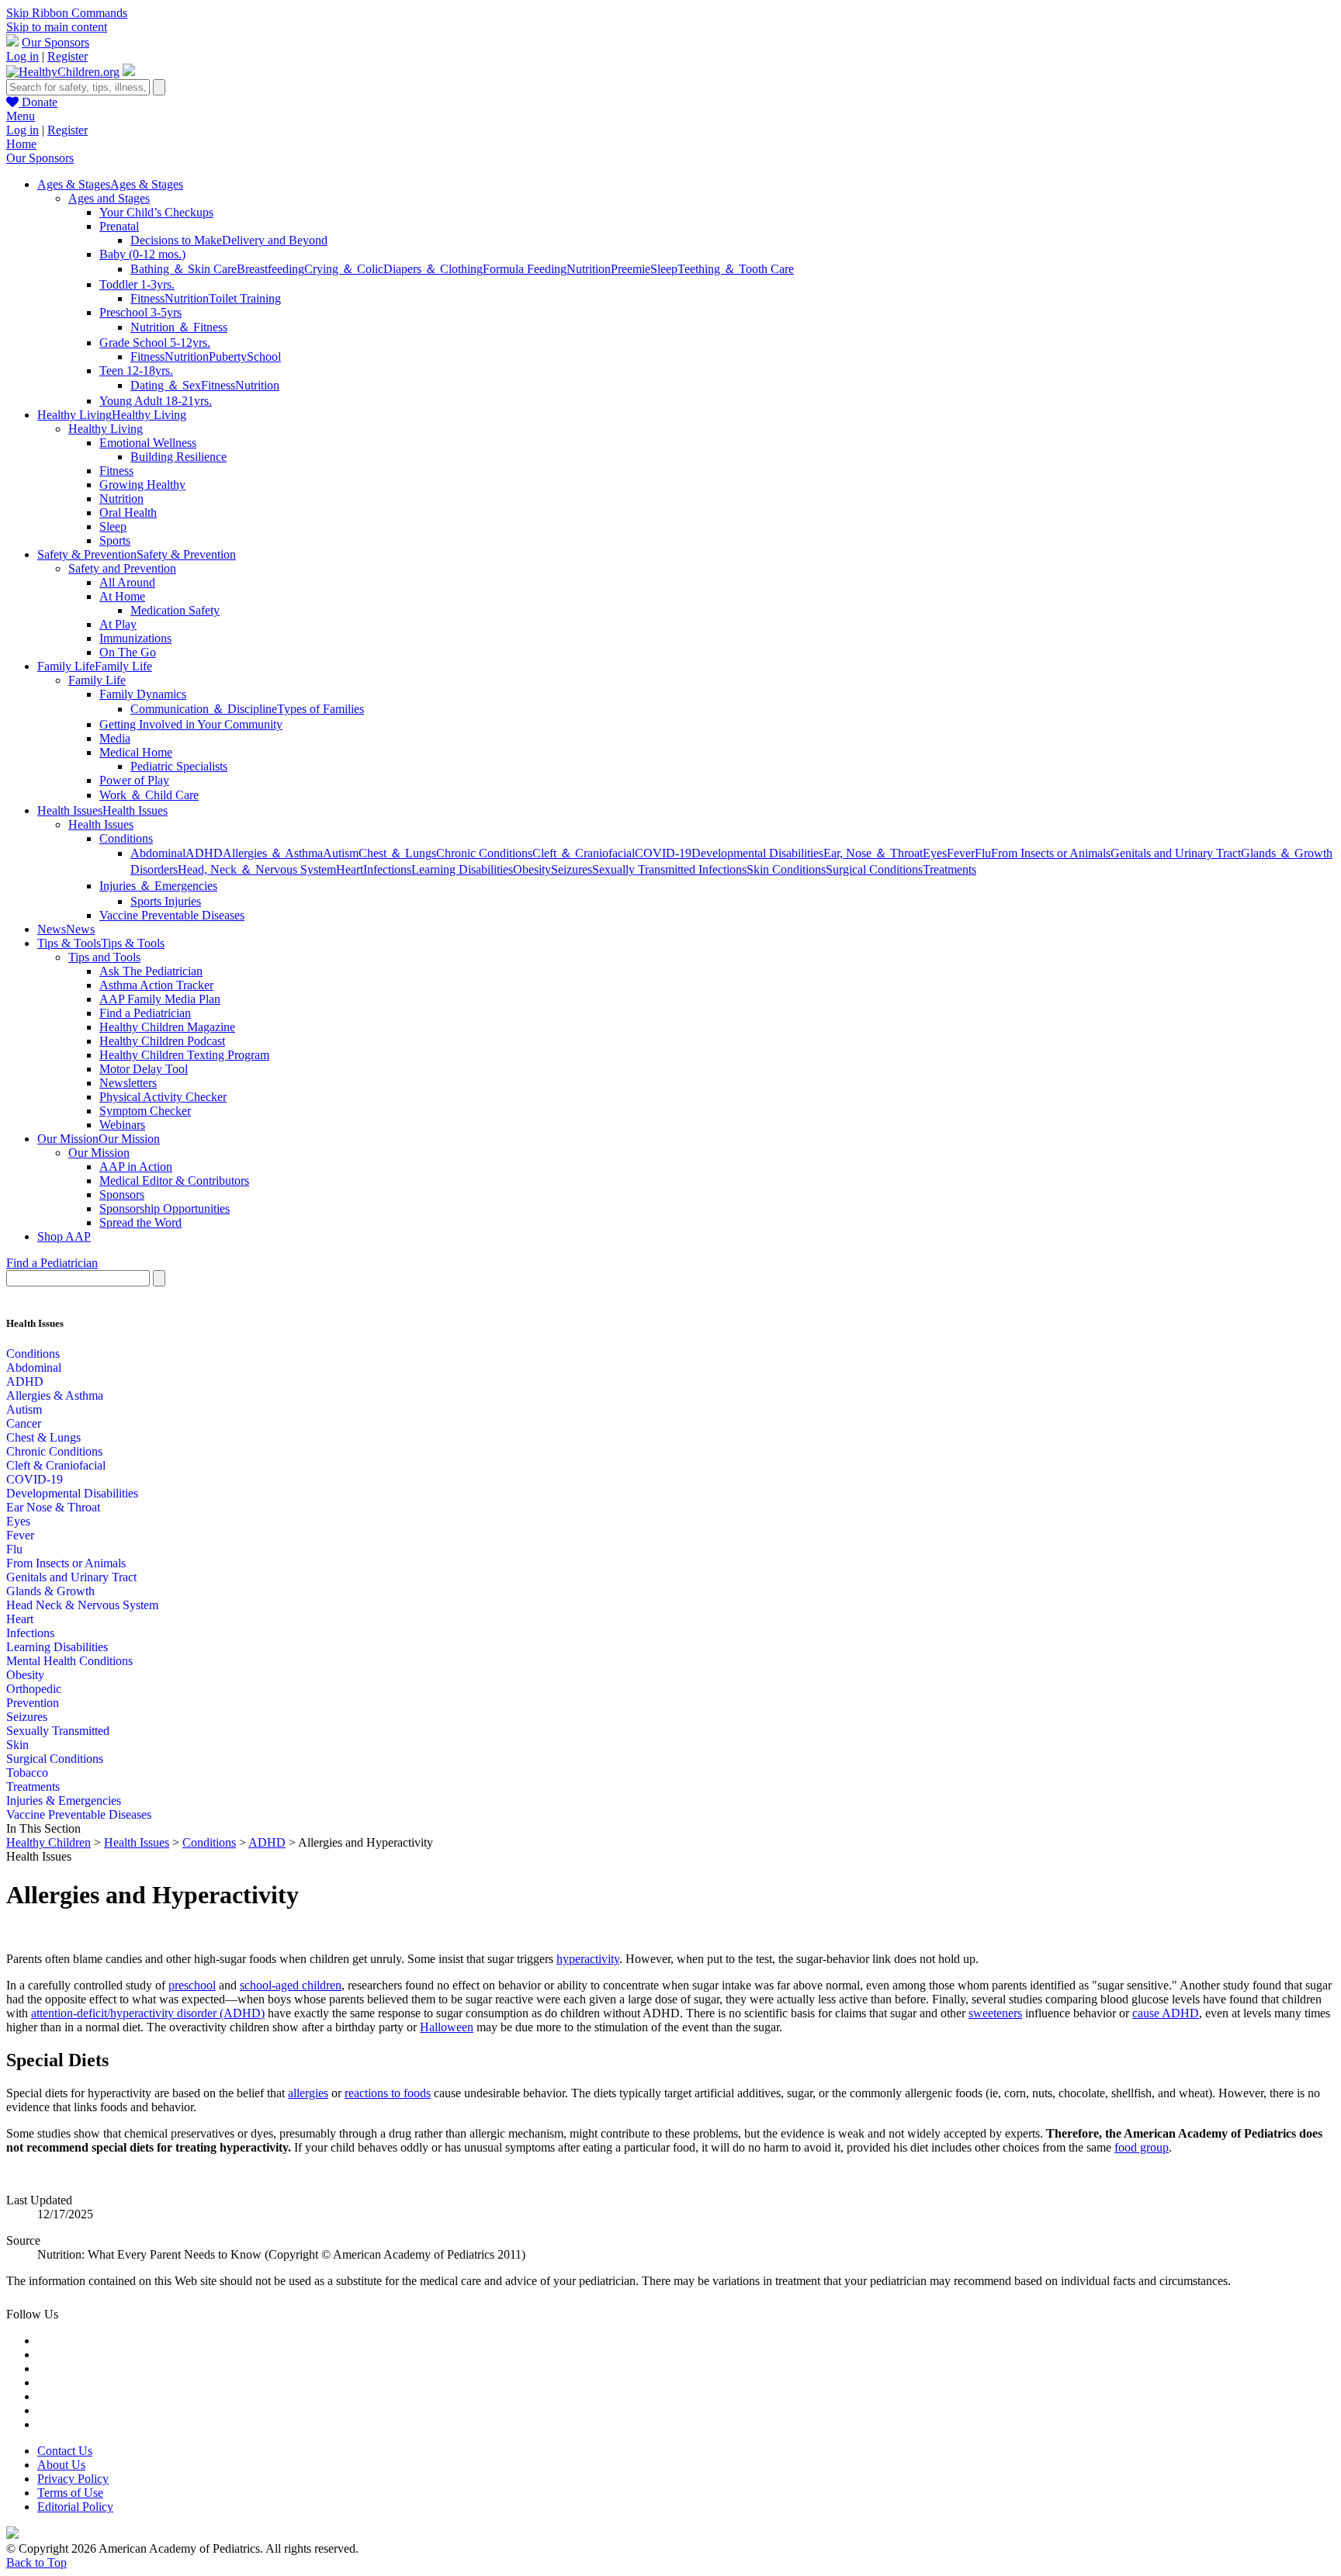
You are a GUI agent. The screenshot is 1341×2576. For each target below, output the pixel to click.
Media (115, 738)
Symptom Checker (145, 1111)
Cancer (24, 1423)
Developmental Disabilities (757, 853)
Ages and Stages (109, 198)
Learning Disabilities (462, 869)
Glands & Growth (50, 1591)
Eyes (935, 853)
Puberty (228, 357)
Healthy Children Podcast (162, 1041)
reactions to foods (388, 2093)
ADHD (204, 853)
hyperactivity (588, 1959)
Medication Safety (175, 610)
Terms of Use (70, 2493)
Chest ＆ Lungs (397, 853)
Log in (23, 56)
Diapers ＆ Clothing (433, 269)
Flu (983, 853)
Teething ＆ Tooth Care (736, 269)
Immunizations (135, 638)
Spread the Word (140, 1222)
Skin (17, 1745)
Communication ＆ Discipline (204, 709)
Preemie (631, 269)
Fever (961, 853)
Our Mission (99, 1153)
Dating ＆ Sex (166, 385)
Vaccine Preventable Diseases (172, 915)
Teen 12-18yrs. (136, 370)
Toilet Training (245, 298)
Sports (115, 540)
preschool (192, 1985)
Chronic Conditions (484, 853)
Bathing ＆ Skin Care (184, 269)
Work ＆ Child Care (149, 795)
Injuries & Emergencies (64, 1800)
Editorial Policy (75, 2507)
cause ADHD (1166, 2013)
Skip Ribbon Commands (67, 13)
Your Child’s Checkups (156, 212)
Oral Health (128, 512)
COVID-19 (663, 853)
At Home (122, 596)
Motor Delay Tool (144, 1069)
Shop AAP (64, 1236)
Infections (387, 869)
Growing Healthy (142, 485)
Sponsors (122, 1195)
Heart (350, 869)
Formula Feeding (525, 269)
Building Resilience (178, 457)
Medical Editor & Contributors (174, 1181)
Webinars (122, 1125)
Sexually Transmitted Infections (669, 869)
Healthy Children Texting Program (184, 1055)
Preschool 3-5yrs (140, 312)
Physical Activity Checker (163, 1097)
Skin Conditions (786, 869)
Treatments (949, 869)
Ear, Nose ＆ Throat (873, 853)
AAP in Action (136, 1167)
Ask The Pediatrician (151, 971)
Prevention (33, 1703)
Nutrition (589, 269)
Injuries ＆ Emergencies (158, 886)
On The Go (128, 652)
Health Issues (101, 824)
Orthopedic (34, 1689)
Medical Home (136, 752)
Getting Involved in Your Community (191, 724)
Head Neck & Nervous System (82, 1605)
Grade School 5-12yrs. (155, 343)
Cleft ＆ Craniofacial (584, 853)
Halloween (447, 2027)
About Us (61, 2465)
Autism (341, 853)
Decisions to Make (176, 240)
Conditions (126, 838)
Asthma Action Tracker (156, 985)
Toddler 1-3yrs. (137, 284)
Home (21, 144)
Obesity (532, 869)
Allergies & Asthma (55, 1395)
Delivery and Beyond (275, 240)
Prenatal (119, 226)
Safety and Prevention (122, 568)
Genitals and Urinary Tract (1176, 853)
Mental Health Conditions (69, 1661)
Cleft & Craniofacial (56, 1465)
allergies (308, 2093)
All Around (127, 582)
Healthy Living (106, 429)
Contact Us (65, 2451)
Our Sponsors (55, 42)
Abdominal (158, 853)
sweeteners (995, 2013)
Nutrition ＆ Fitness (179, 327)
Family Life (97, 680)
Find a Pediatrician (145, 1013)
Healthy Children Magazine (167, 1027)
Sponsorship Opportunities (165, 1208)
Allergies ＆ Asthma (273, 853)
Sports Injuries (166, 901)
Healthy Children (49, 1842)
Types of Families (321, 709)
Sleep (664, 269)
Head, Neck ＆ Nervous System (257, 869)
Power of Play (134, 780)
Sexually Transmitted (58, 1731)
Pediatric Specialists (179, 766)
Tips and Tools (104, 957)
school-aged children (291, 1985)
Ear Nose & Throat (53, 1507)
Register (68, 56)
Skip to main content (57, 27)
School (264, 357)
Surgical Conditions (874, 869)
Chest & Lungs (43, 1437)
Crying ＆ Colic (344, 269)
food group (1142, 2147)
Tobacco (27, 1773)
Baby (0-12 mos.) (142, 254)
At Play (118, 624)
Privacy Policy (73, 2479)
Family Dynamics (143, 694)
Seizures (572, 869)
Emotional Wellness (148, 443)
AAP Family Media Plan (160, 999)
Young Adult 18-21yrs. (156, 401)
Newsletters (128, 1083)
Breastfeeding (270, 269)
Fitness (147, 298)
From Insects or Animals (1051, 853)
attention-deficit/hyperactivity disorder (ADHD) (148, 2013)
